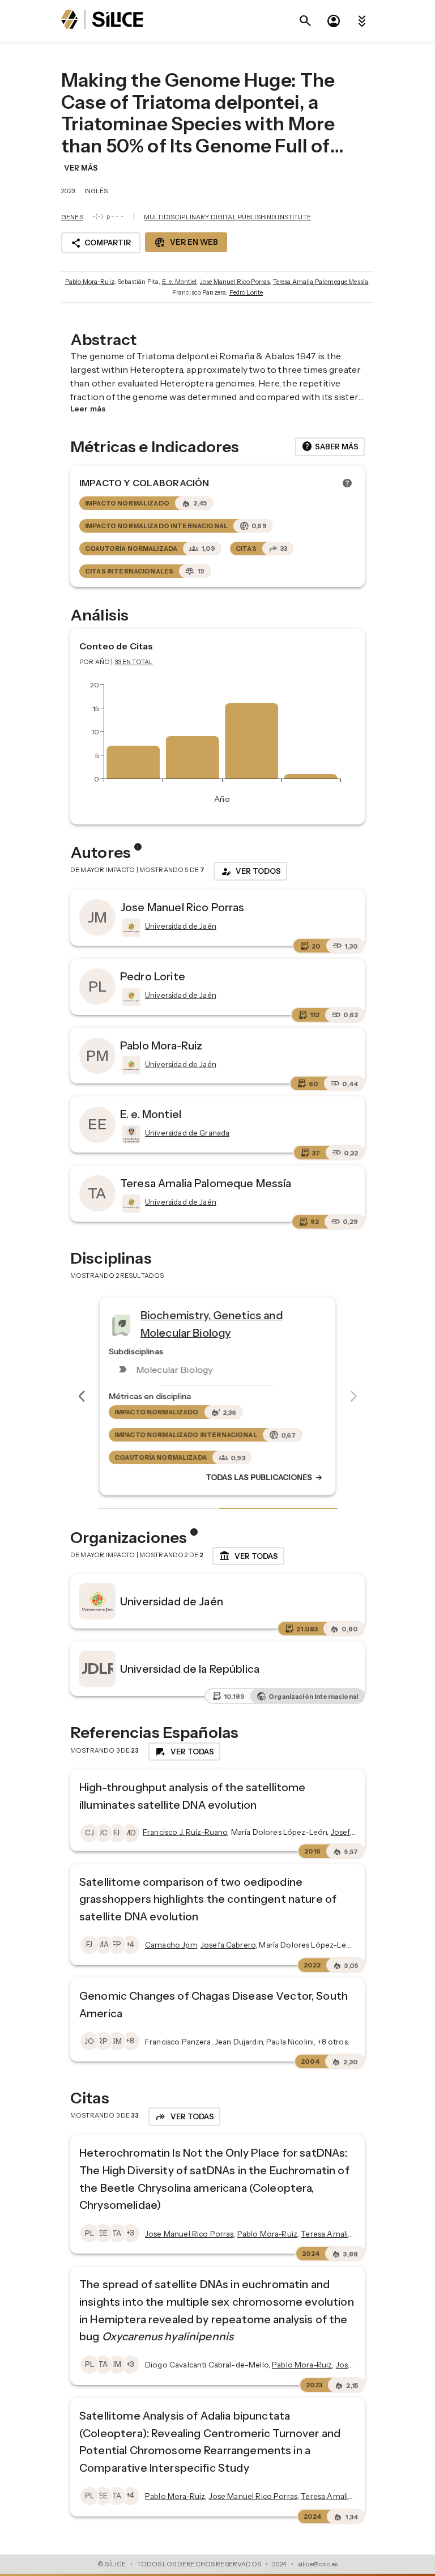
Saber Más (330, 447)
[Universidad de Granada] (130, 1134)
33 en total (134, 662)
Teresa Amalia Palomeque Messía (321, 282)
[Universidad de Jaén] (130, 928)
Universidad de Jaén (172, 1601)
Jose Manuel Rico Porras (235, 282)
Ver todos (250, 872)
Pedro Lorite (246, 292)
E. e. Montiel (180, 282)
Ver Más (81, 168)
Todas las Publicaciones (265, 1478)
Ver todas (248, 1556)
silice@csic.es (318, 2564)
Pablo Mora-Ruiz (90, 282)
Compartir (101, 243)
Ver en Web (186, 243)
